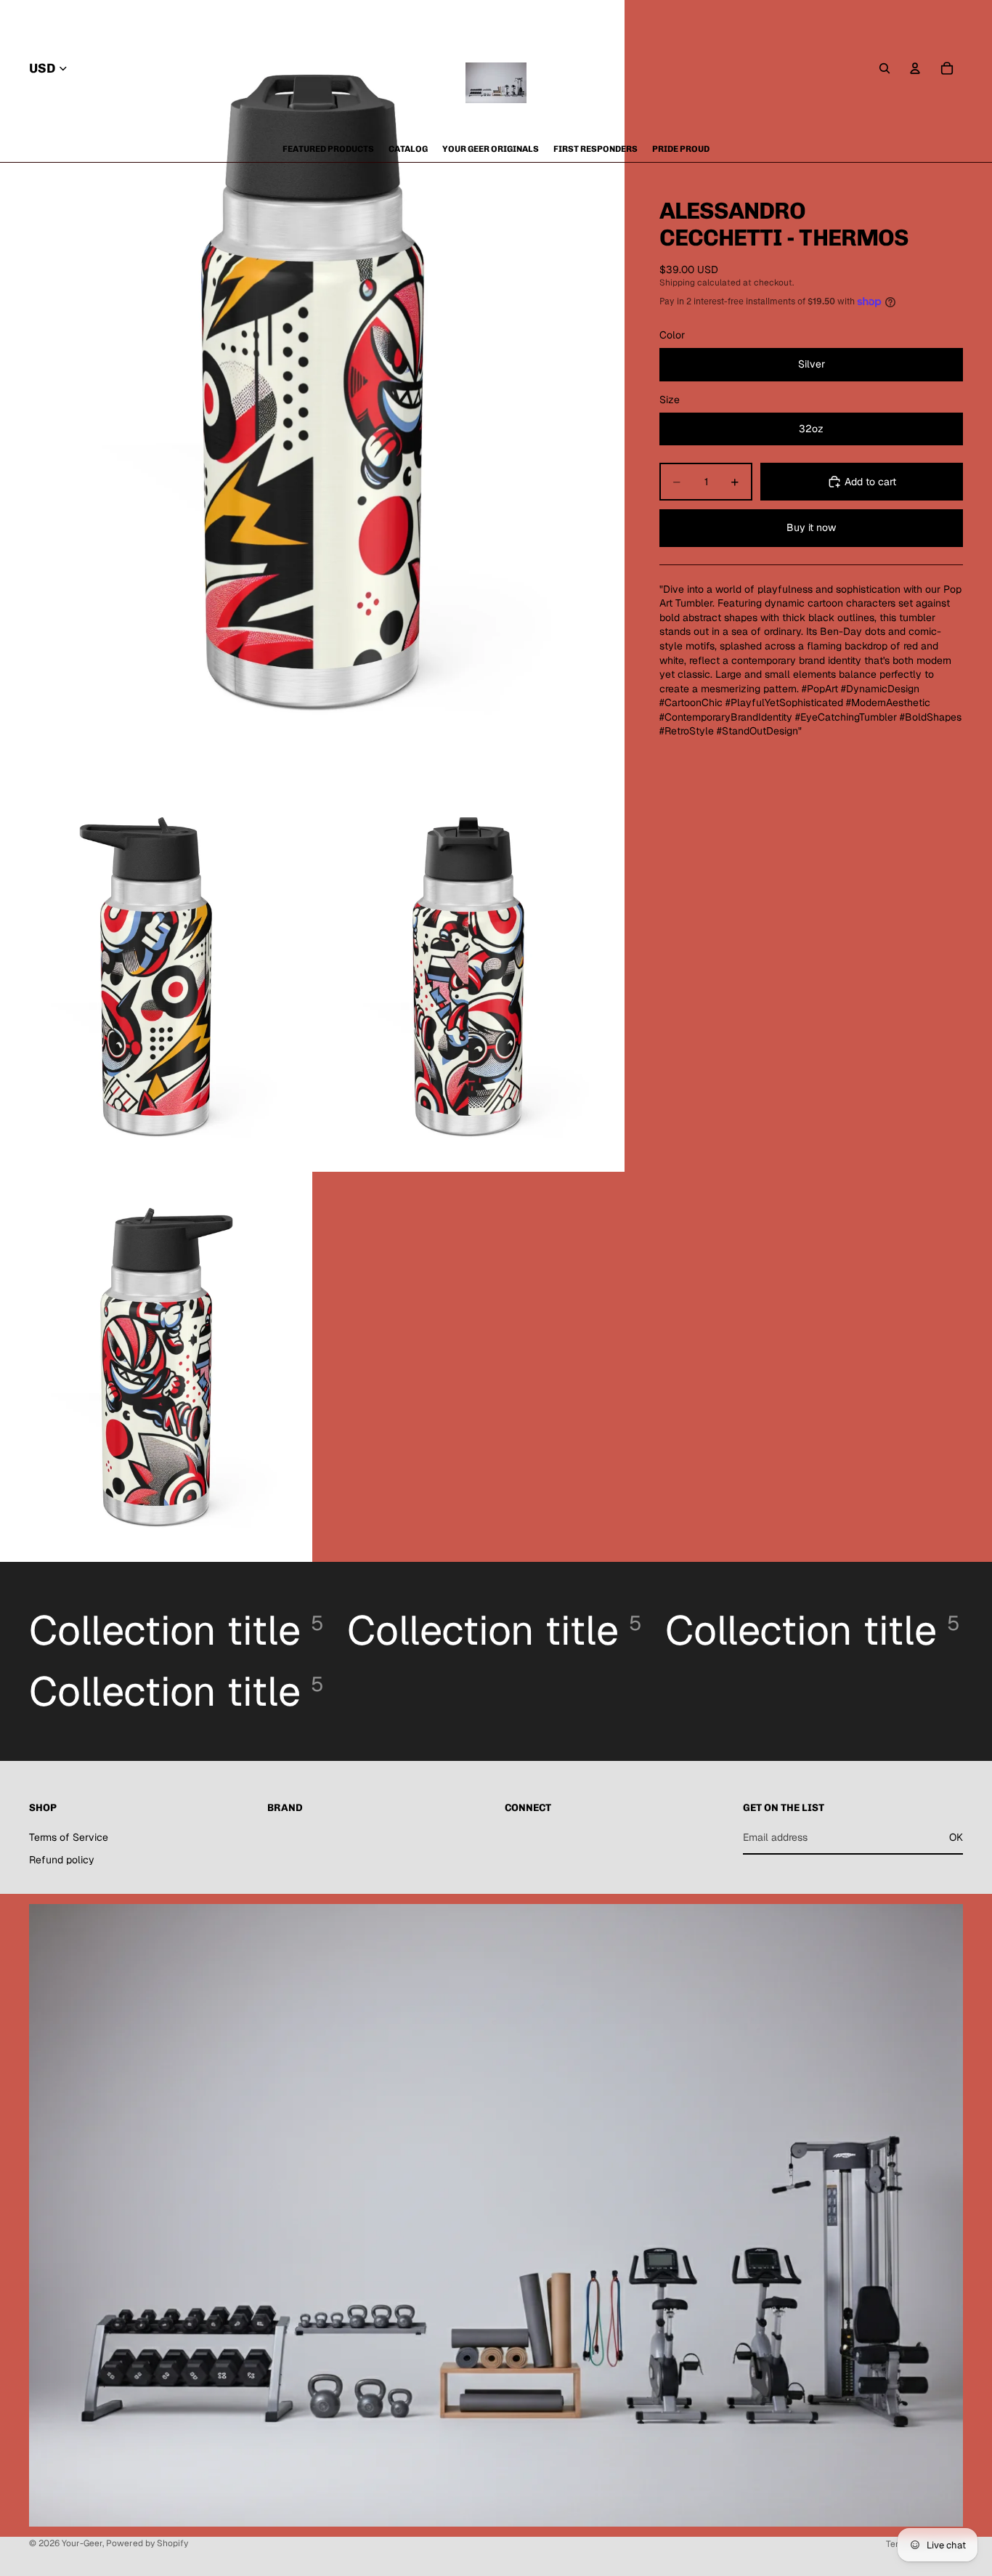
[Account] (915, 68)
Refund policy (62, 1860)
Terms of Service (69, 1837)
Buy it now (811, 527)
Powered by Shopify (147, 2543)
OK (956, 1837)
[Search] (885, 68)
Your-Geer (82, 2543)
